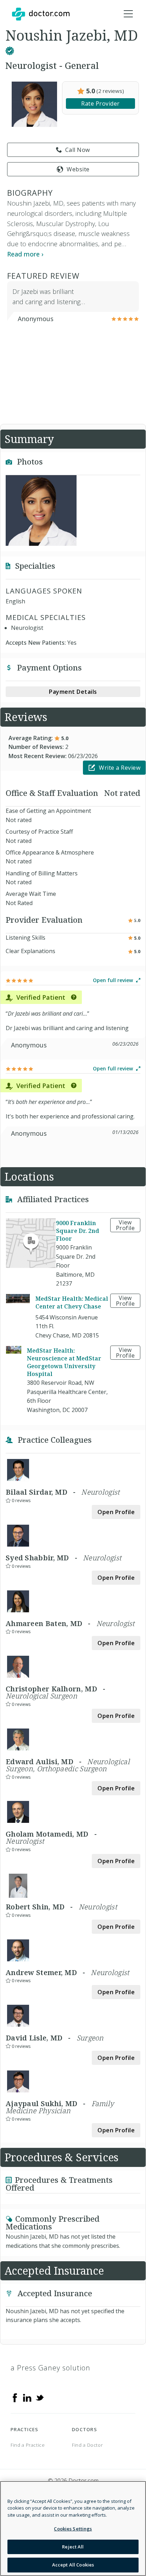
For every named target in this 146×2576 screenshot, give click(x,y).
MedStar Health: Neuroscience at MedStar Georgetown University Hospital (64, 1362)
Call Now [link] (78, 150)
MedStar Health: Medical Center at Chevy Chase (72, 1302)
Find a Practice (28, 2445)
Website (78, 169)
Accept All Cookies (73, 2565)
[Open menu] (128, 14)
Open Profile (116, 1512)
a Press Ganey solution (50, 2368)
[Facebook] (15, 2397)
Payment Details (73, 692)
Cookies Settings (73, 2529)
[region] (73, 2528)
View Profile (125, 1225)
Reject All (73, 2547)
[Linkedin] (27, 2397)
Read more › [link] (25, 254)
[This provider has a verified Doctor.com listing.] (10, 49)
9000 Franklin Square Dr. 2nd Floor (78, 1231)
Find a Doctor (87, 2445)
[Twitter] (40, 2397)
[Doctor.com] (41, 14)
